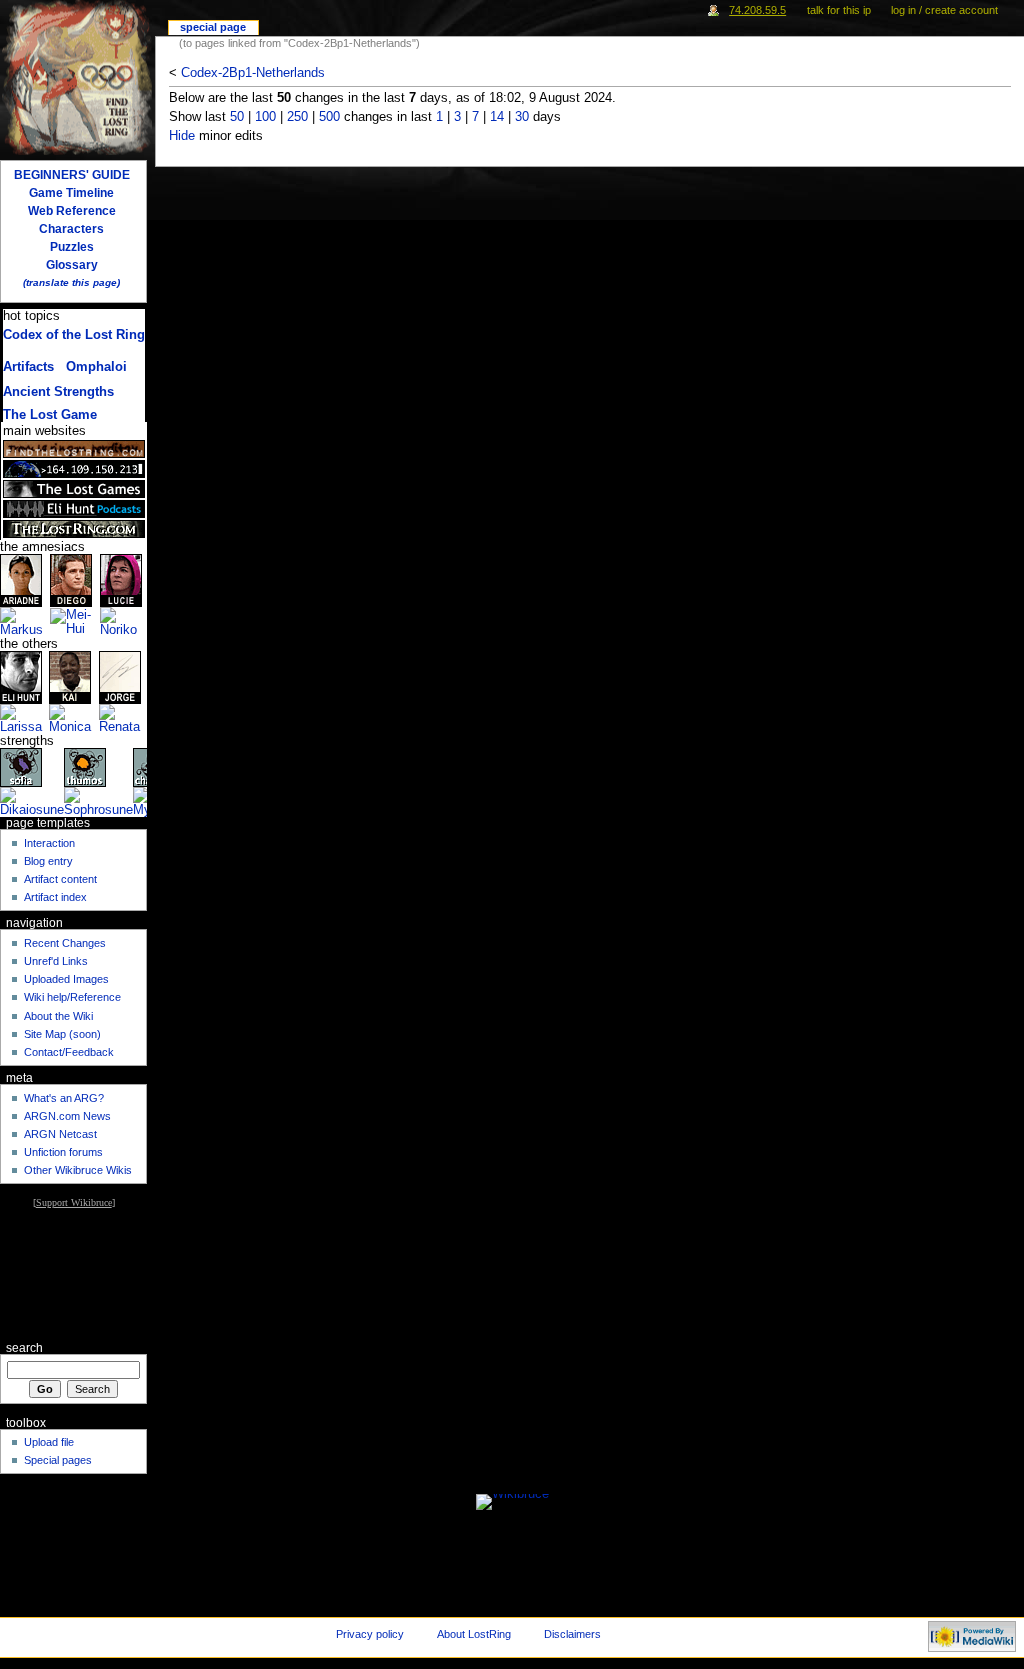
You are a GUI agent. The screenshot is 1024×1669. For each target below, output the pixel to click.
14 (497, 117)
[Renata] (123, 719)
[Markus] (25, 622)
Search (24, 1348)
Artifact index (55, 897)
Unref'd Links (56, 961)
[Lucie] (121, 580)
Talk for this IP (839, 10)
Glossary (72, 265)
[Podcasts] (74, 509)
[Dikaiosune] (32, 802)
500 (329, 117)
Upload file (49, 1442)
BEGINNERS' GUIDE (72, 175)
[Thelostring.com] (74, 529)
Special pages (58, 1460)
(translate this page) (71, 282)
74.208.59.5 (757, 10)
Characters (71, 229)
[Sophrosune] (98, 802)
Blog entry (48, 861)
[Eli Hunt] (21, 677)
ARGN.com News (67, 1116)
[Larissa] (24, 719)
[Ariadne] (21, 580)
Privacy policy (370, 1634)
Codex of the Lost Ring (74, 335)
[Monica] (73, 719)
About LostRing (474, 1634)
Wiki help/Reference (72, 997)
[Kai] (70, 677)
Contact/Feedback (69, 1052)
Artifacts (28, 367)
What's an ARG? (64, 1098)
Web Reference (72, 211)
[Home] (77, 77)
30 (522, 117)
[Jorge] (120, 677)
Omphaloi (96, 367)
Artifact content (60, 879)
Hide (182, 136)
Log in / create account (944, 10)
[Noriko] (123, 622)
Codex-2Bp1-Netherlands (253, 73)
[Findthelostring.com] (74, 449)
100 (265, 117)
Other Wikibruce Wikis (78, 1170)
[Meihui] (75, 622)
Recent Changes (65, 943)
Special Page (213, 27)
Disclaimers (572, 1634)
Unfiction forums (63, 1152)
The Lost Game (50, 415)
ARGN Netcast (60, 1134)
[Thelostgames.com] (74, 489)
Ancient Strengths (58, 392)
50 (237, 117)
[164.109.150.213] (74, 469)
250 (297, 117)
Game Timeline (71, 193)
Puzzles (72, 247)
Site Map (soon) (62, 1034)
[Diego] (71, 580)
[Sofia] (21, 767)
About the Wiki (58, 1016)
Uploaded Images (66, 979)
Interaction (49, 843)
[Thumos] (85, 767)
